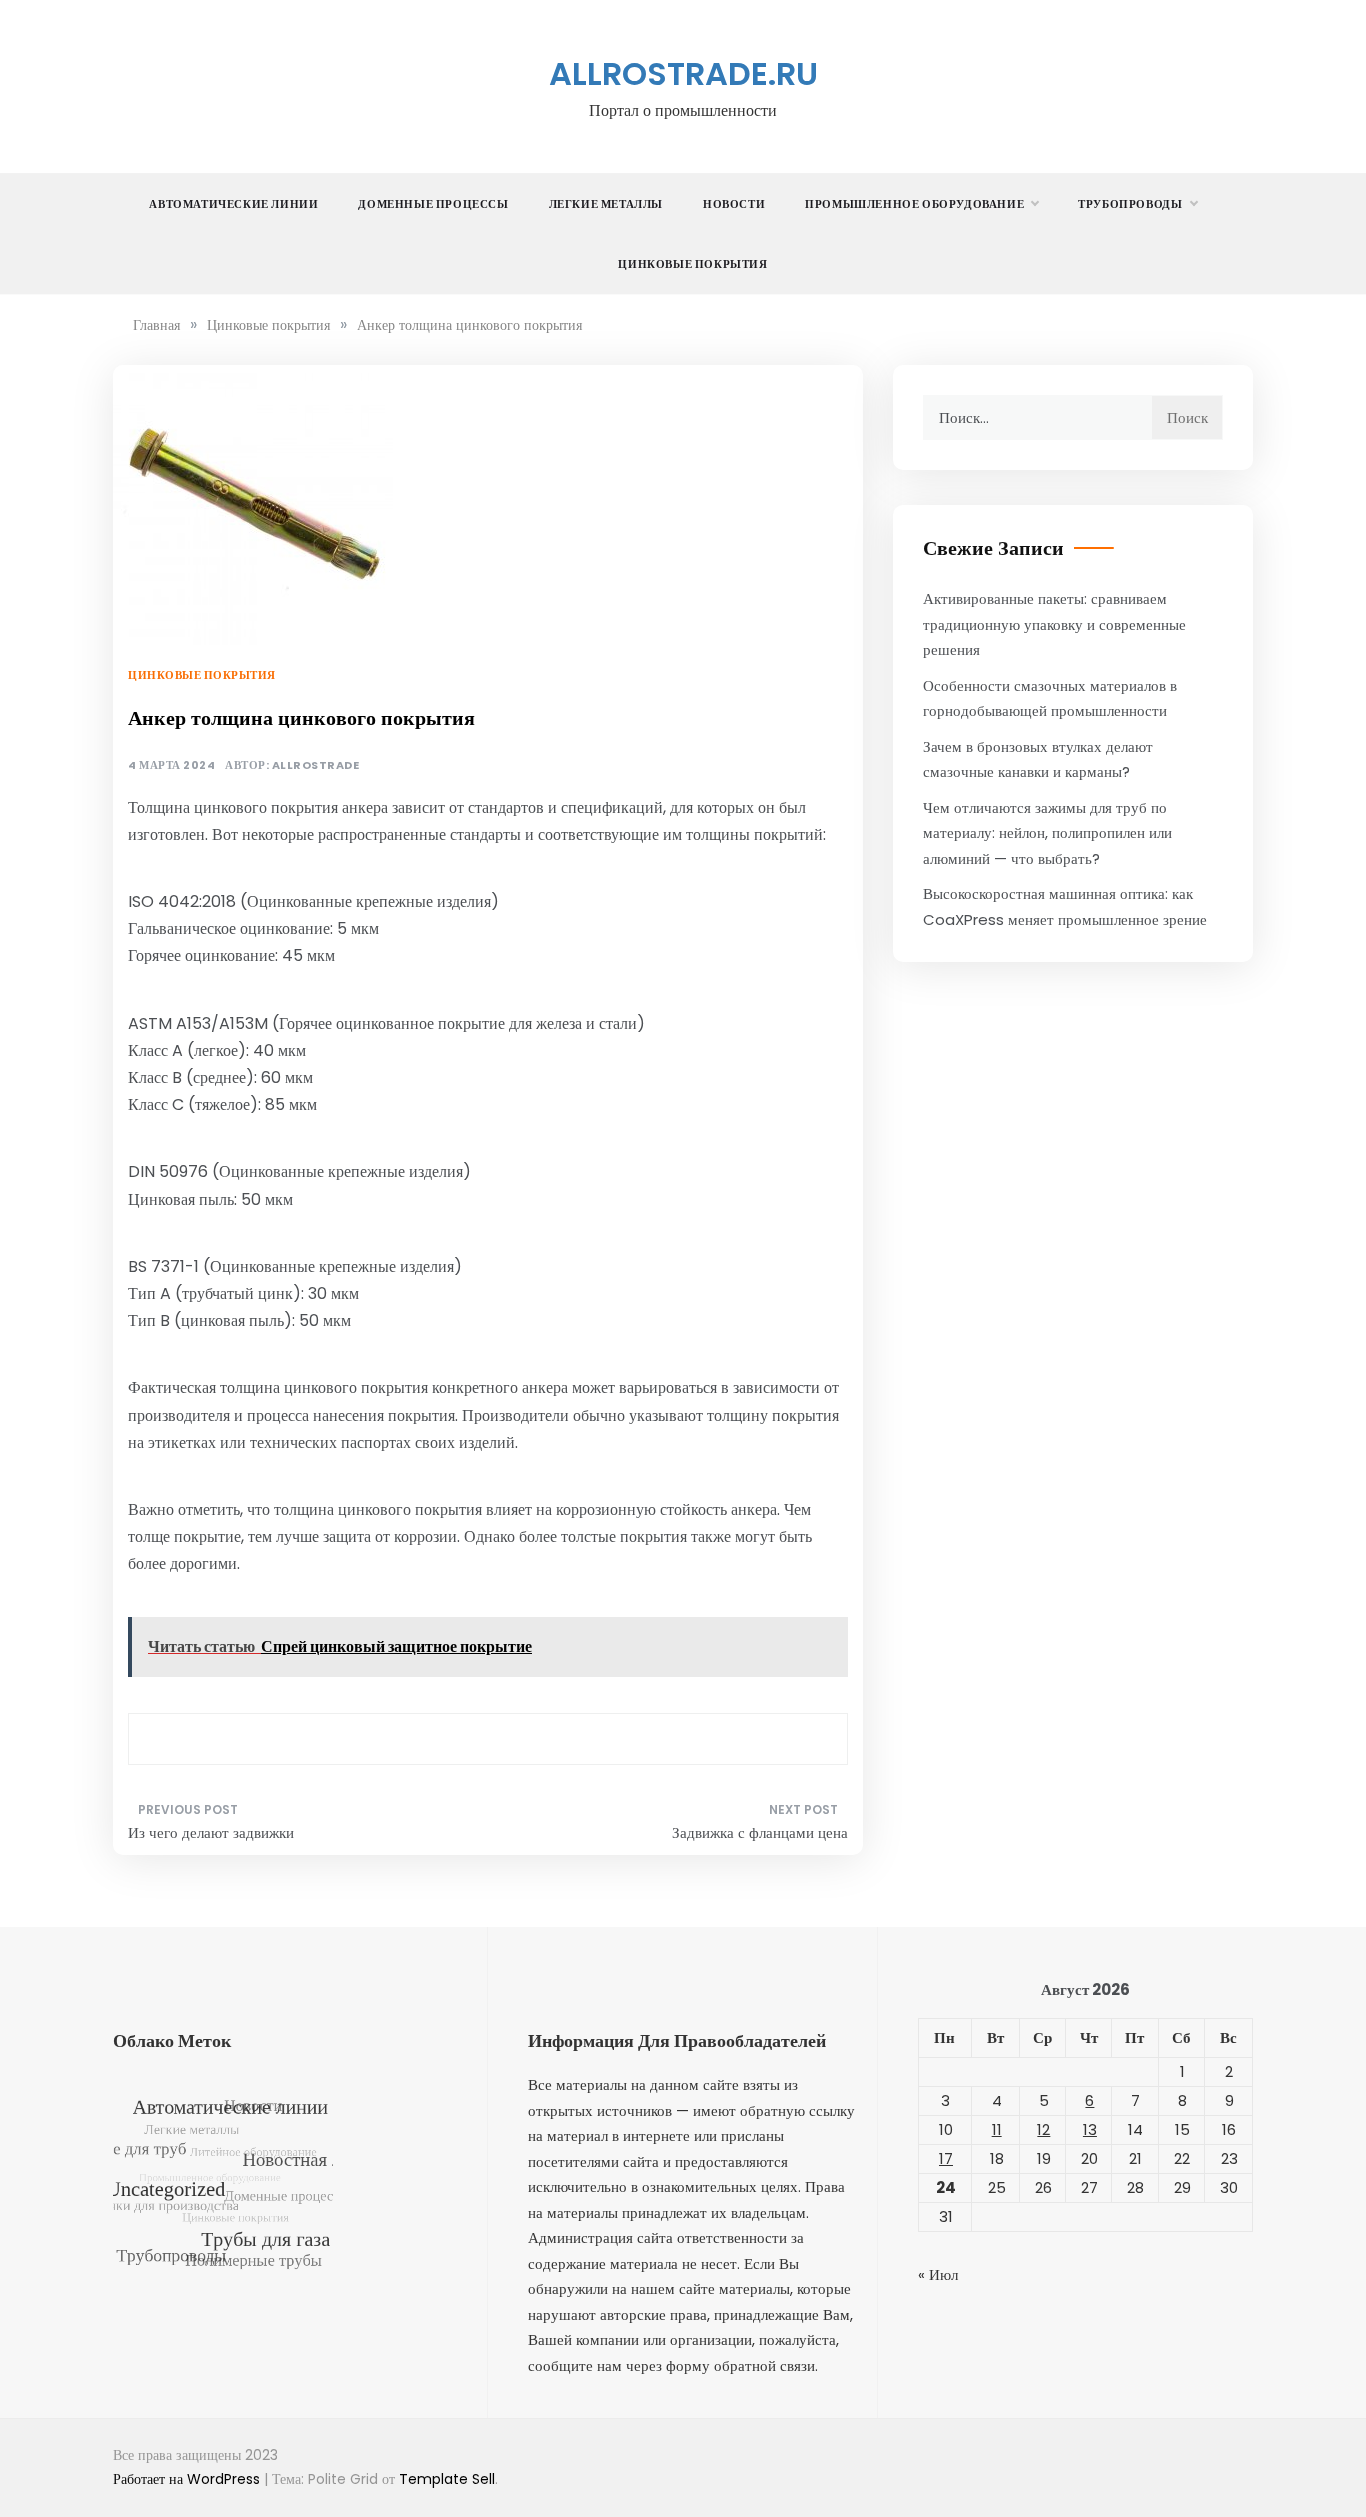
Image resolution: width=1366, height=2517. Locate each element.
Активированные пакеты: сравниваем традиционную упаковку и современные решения (1054, 624)
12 (1043, 2129)
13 (1090, 2129)
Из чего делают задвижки (211, 1832)
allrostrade (316, 765)
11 (997, 2129)
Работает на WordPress (188, 2479)
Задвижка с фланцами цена (760, 1832)
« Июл (938, 2274)
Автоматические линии (233, 204)
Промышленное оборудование (914, 204)
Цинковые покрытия (692, 264)
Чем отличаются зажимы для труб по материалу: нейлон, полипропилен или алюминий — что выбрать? (1047, 833)
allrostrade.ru (683, 73)
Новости (734, 204)
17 (946, 2158)
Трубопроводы (1130, 204)
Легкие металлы (606, 204)
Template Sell (447, 2479)
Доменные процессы (433, 204)
